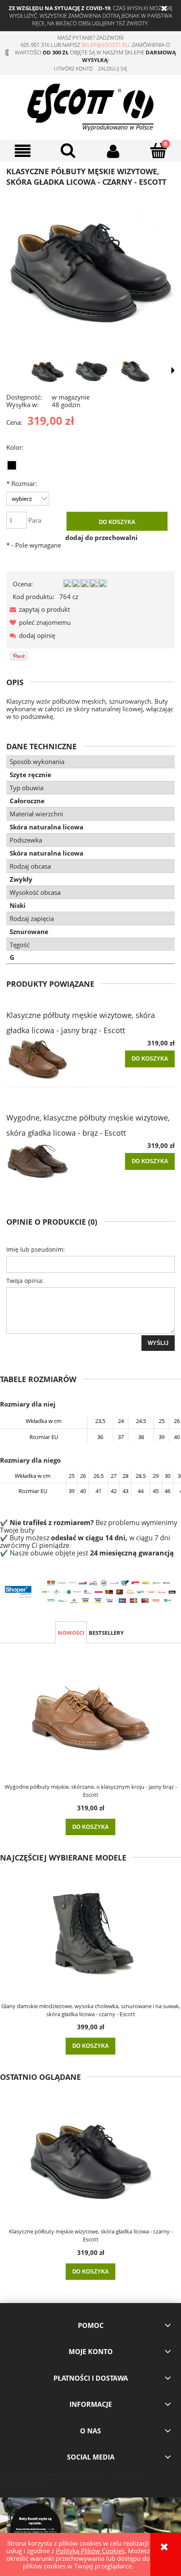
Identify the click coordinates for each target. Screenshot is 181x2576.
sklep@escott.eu (105, 45)
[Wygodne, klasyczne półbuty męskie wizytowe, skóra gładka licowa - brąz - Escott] (48, 1162)
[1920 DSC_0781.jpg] (48, 371)
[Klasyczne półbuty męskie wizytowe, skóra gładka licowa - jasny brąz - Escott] (48, 1059)
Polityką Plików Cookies (90, 2551)
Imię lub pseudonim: (36, 1249)
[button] (23, 151)
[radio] (12, 465)
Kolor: (15, 447)
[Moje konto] (113, 151)
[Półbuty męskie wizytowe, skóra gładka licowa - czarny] (91, 371)
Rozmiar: (22, 483)
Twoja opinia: (25, 1281)
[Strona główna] (90, 106)
